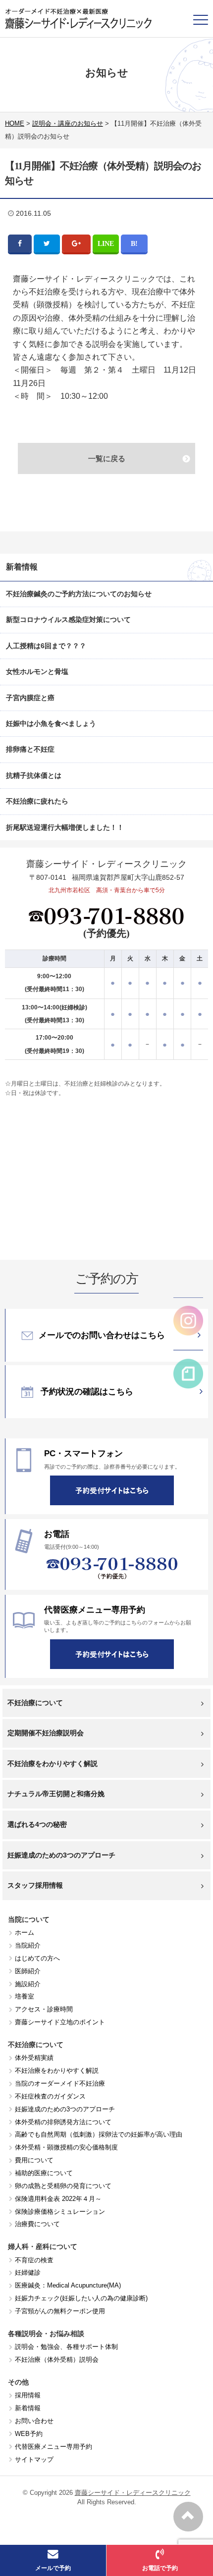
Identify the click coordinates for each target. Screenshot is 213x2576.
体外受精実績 (34, 2058)
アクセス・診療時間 (44, 2009)
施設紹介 (28, 1984)
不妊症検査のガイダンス (50, 2096)
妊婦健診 (28, 2272)
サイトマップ (34, 2459)
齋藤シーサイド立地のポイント (60, 2022)
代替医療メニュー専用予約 (53, 2447)
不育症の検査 (34, 2260)
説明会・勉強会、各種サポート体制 (66, 2347)
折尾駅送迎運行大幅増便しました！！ (65, 827)
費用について (34, 2160)
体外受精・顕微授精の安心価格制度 (66, 2147)
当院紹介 (28, 1945)
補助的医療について (44, 2173)
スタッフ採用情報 (35, 1885)
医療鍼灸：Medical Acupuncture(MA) (68, 2285)
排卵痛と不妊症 (30, 749)
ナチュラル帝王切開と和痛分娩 (56, 1794)
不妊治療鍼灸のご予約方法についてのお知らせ (79, 594)
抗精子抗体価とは (34, 775)
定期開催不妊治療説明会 (46, 1733)
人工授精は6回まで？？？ (46, 646)
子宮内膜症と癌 (30, 698)
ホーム (25, 1932)
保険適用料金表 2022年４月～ (58, 2199)
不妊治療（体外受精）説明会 (57, 2360)
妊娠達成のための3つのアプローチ (61, 1855)
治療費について (37, 2224)
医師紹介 (28, 1971)
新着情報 (28, 2408)
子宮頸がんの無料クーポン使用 (60, 2311)
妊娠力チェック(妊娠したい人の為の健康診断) (81, 2298)
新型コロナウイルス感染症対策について (68, 620)
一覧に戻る (107, 458)
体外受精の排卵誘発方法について (63, 2122)
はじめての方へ (37, 1958)
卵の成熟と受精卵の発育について (63, 2186)
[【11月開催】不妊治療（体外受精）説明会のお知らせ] (134, 243)
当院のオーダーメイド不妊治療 (60, 2083)
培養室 (25, 1996)
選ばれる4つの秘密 (37, 1824)
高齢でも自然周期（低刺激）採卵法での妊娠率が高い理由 (99, 2134)
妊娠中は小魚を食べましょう (51, 723)
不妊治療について (35, 1703)
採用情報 (28, 2395)
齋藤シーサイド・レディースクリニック (133, 2493)
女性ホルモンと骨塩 (37, 671)
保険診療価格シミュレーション (60, 2212)
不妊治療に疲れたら (37, 801)
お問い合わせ (34, 2421)
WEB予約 (29, 2434)
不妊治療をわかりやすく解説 (53, 1764)
